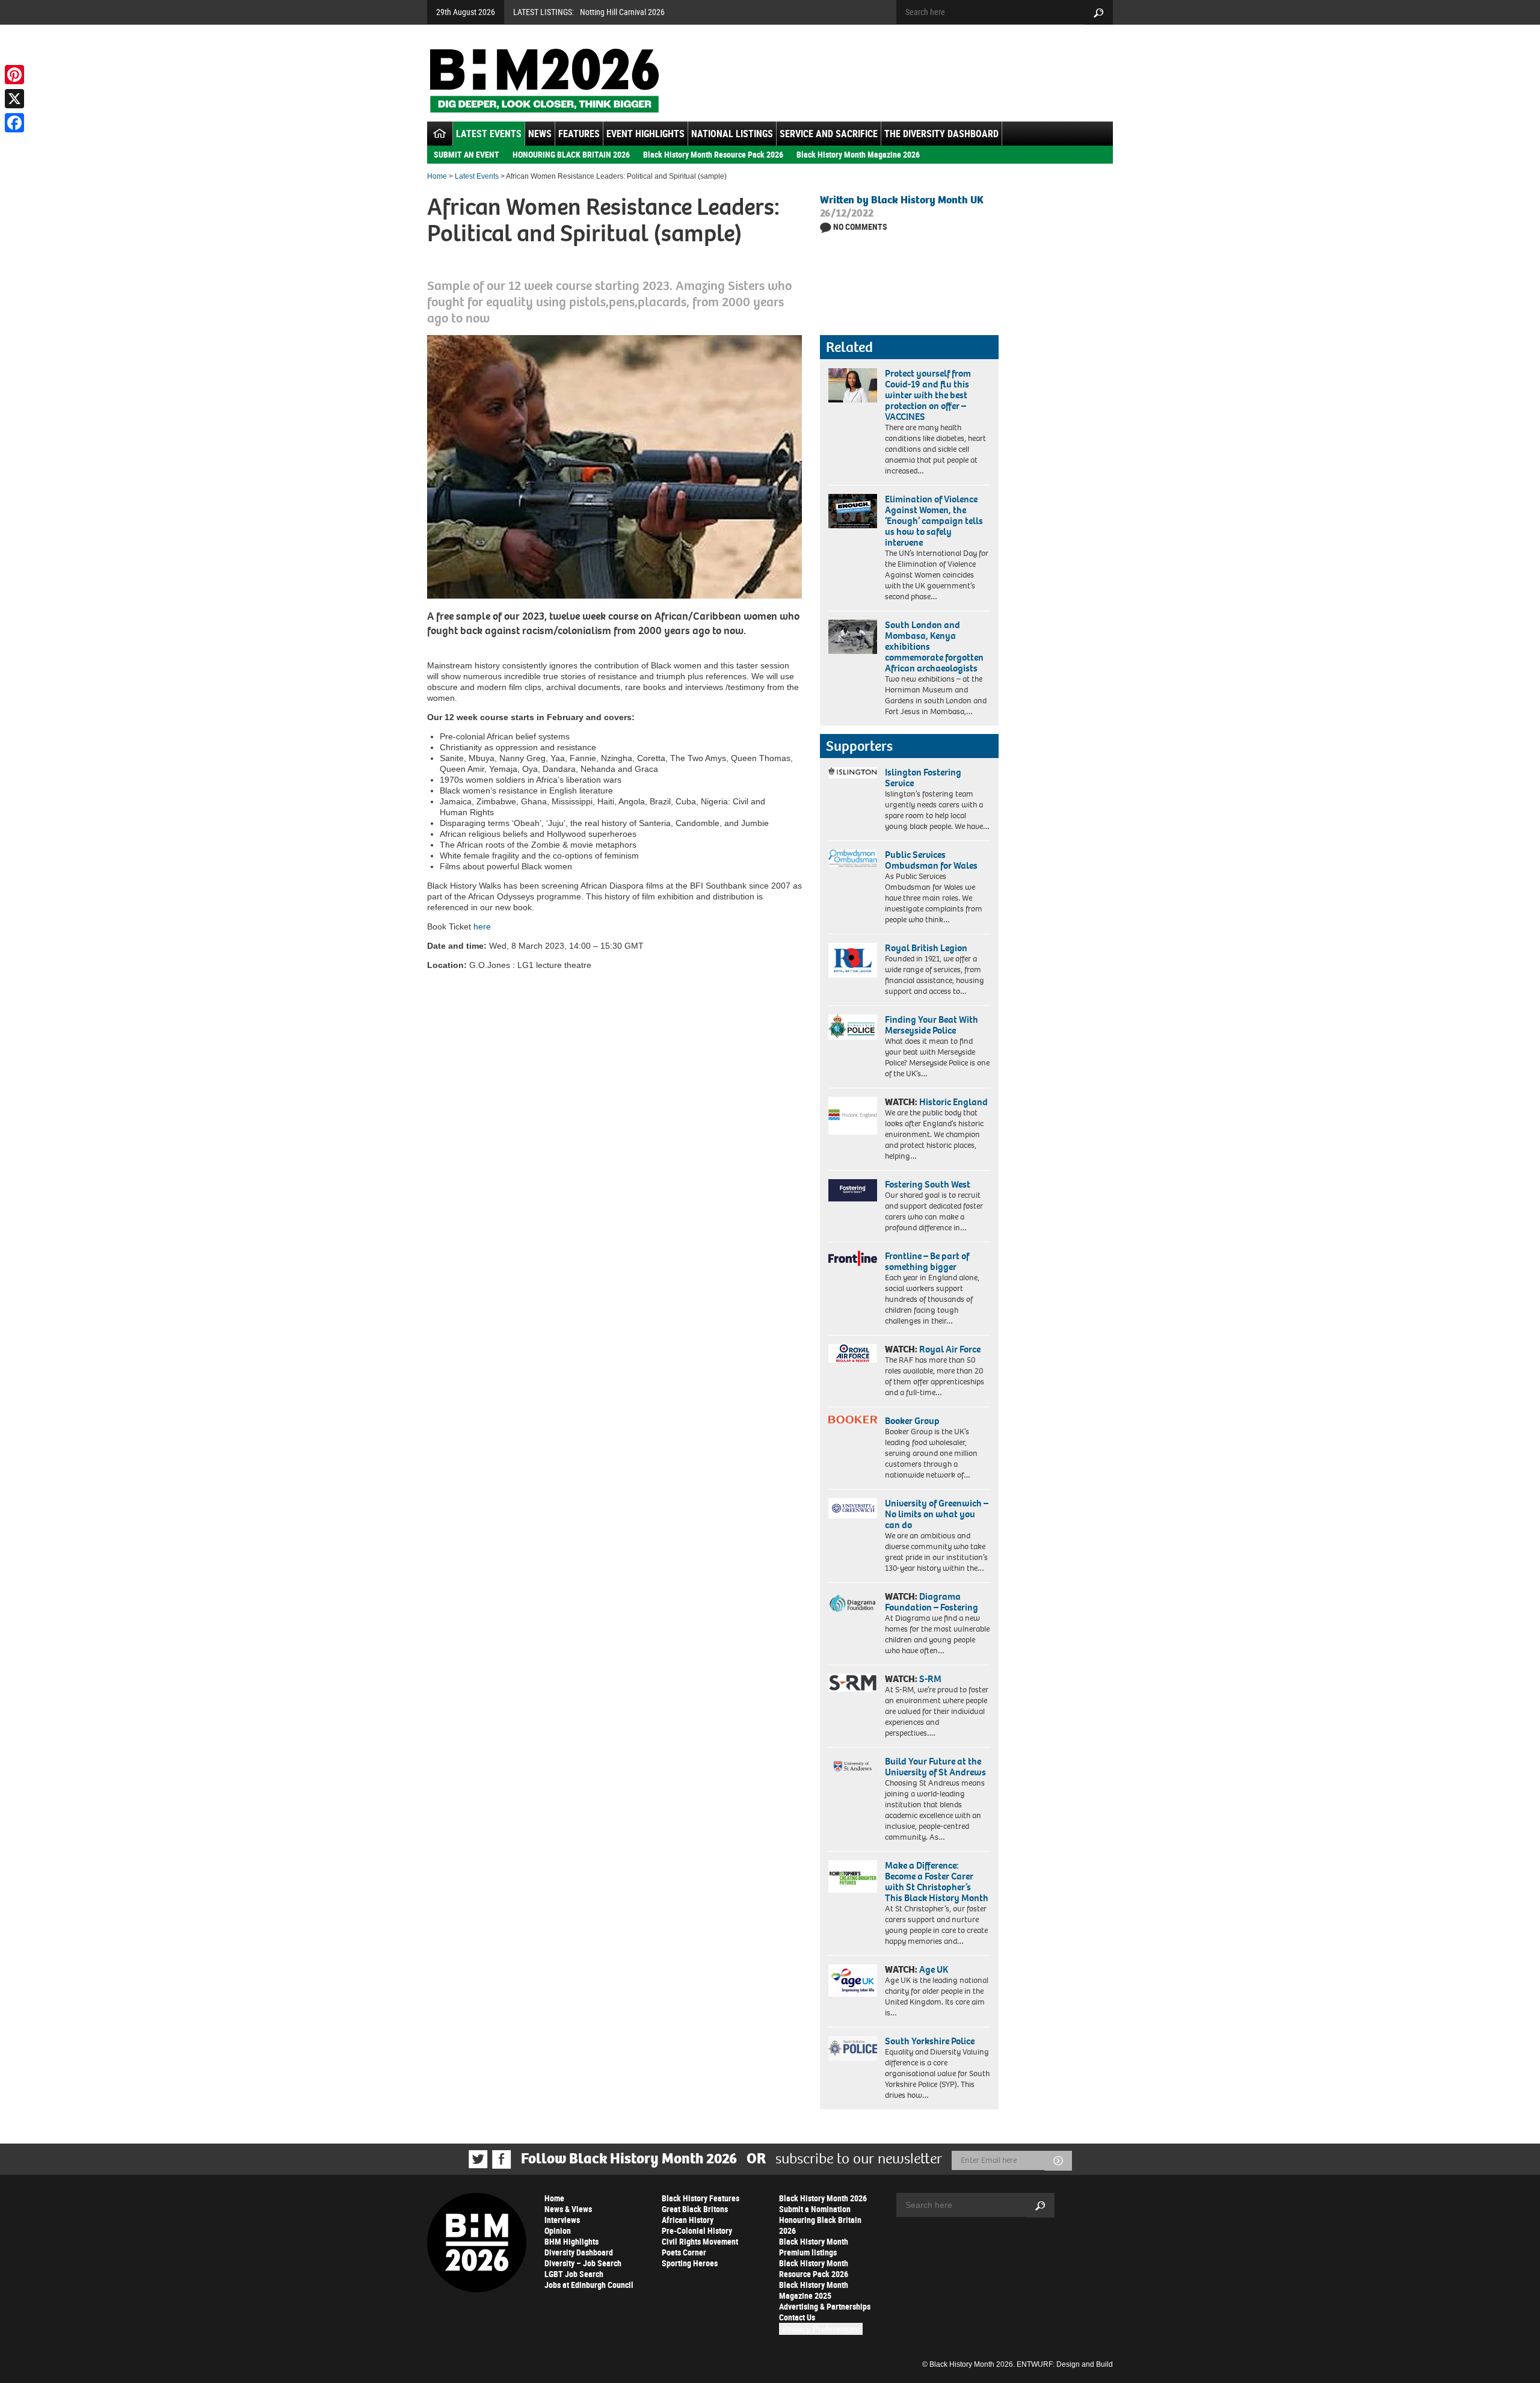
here (482, 926)
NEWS (540, 134)
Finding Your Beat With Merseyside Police (932, 1025)
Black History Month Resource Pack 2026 (713, 154)
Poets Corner (684, 2252)
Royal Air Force (950, 1349)
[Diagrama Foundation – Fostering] (853, 1603)
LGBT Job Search (574, 2274)
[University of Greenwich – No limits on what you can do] (853, 1509)
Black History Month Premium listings (814, 2247)
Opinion (558, 2230)
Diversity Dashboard (579, 2252)
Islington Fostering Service (923, 778)
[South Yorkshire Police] (853, 2048)
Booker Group (913, 1421)
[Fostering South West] (853, 1190)
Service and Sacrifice (829, 134)
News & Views (568, 2209)
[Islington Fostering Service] (853, 773)
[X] (14, 99)
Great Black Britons (695, 2209)
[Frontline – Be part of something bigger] (853, 1259)
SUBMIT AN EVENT (467, 154)
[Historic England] (853, 1116)
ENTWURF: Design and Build (1065, 2364)
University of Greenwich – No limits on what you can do (937, 1514)
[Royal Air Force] (853, 1354)
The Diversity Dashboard (941, 134)
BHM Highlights (571, 2241)
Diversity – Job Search (583, 2263)
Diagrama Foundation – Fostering (932, 1602)
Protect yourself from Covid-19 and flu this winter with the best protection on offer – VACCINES (928, 395)
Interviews (562, 2220)
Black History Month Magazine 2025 (814, 2290)
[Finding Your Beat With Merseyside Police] (853, 1027)
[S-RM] (853, 1683)
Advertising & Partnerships (825, 2306)
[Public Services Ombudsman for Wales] (853, 858)
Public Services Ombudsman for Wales (931, 860)
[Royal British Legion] (853, 960)
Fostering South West (928, 1184)
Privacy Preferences (821, 2329)
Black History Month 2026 (823, 2198)
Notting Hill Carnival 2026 (622, 12)
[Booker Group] (853, 1420)
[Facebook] (14, 123)
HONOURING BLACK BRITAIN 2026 (571, 154)
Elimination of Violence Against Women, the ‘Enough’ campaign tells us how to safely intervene (934, 521)
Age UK (934, 1969)
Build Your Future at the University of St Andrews (935, 1767)
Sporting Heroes (690, 2263)
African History (688, 2220)
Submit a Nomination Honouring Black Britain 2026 (820, 2220)
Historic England (953, 1102)
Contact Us (797, 2317)
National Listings (732, 134)
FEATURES (579, 134)
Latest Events (489, 134)
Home (437, 176)
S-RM (930, 1679)
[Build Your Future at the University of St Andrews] (853, 1767)
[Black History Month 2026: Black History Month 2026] (544, 81)
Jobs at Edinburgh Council (589, 2285)
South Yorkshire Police (930, 2041)
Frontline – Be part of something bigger (927, 1261)
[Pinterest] (14, 75)
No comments (860, 227)
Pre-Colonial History (697, 2230)
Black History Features (701, 2198)
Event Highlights (645, 134)
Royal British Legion (926, 948)
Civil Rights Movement (700, 2241)
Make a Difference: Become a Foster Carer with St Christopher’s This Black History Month (937, 1882)
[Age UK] (853, 1981)
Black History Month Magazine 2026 (858, 154)
